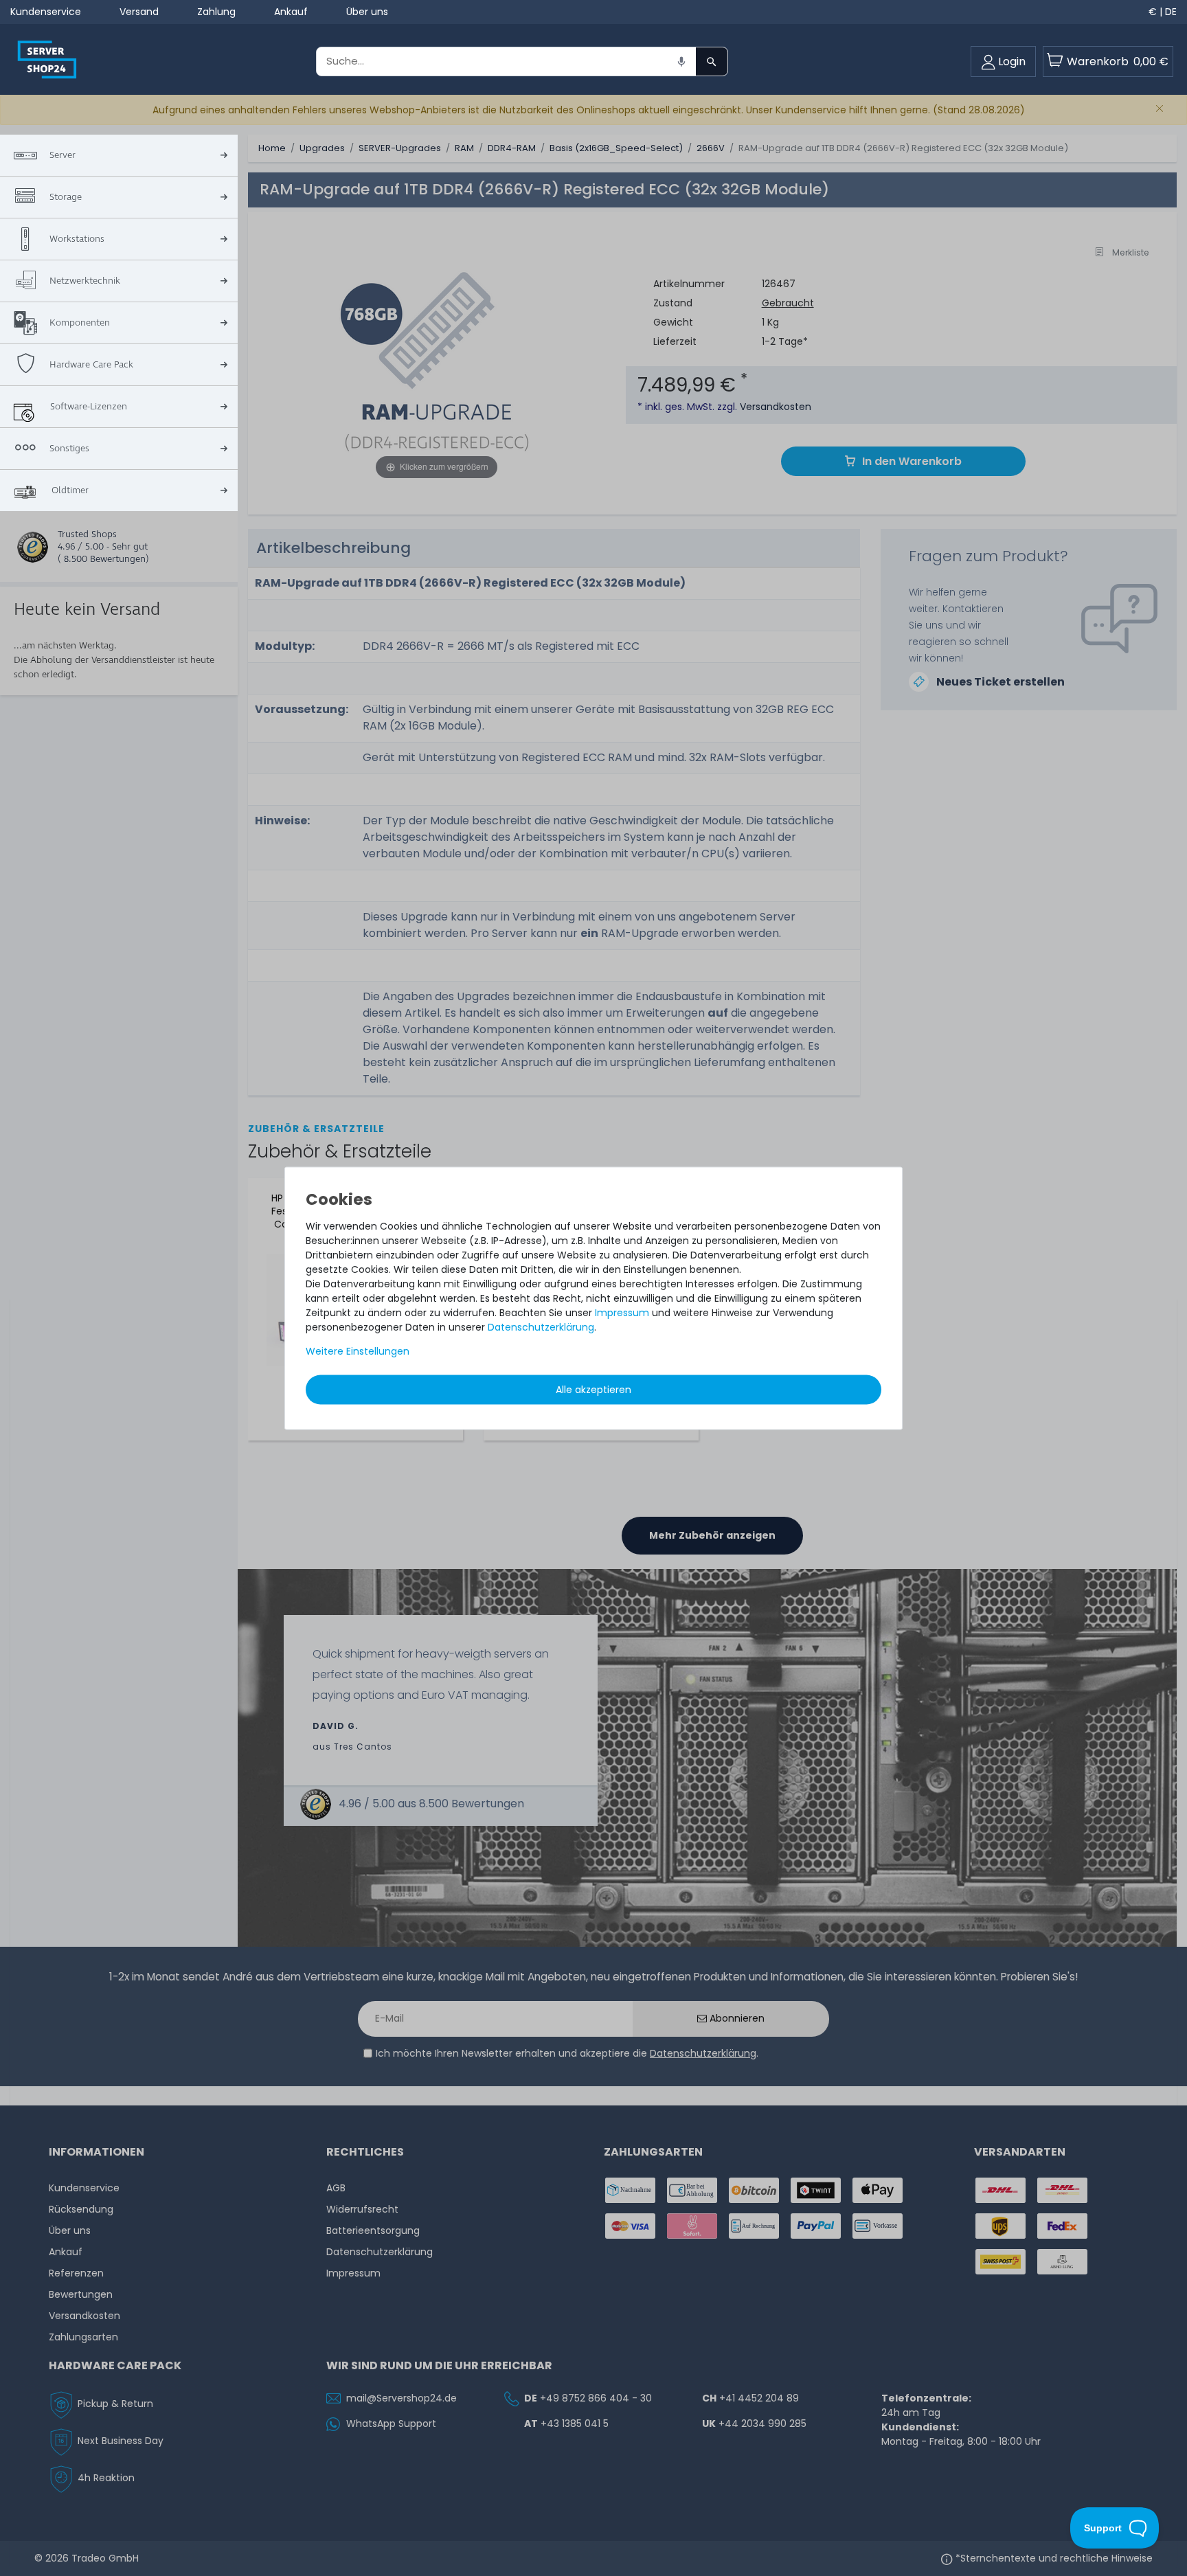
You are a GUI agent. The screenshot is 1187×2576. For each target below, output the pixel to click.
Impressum (622, 1313)
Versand (139, 12)
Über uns (367, 12)
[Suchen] (712, 61)
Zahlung (216, 12)
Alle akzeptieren (593, 1390)
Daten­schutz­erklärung (541, 1327)
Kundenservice (46, 12)
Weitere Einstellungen (358, 1351)
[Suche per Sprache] (681, 61)
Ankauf (291, 12)
